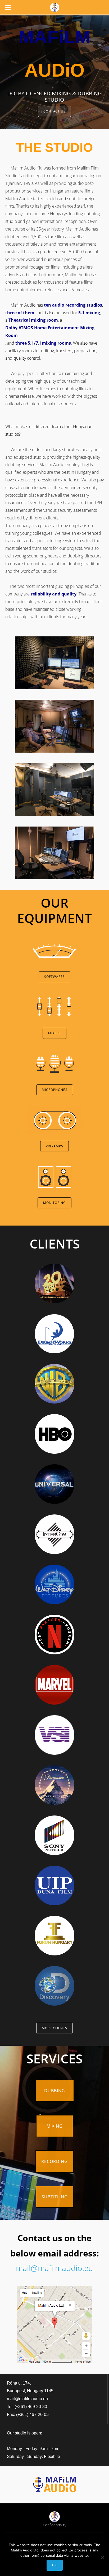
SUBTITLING (55, 2197)
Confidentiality (54, 2525)
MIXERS (54, 1033)
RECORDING (54, 2161)
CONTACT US (54, 111)
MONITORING (54, 1203)
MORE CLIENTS (54, 2028)
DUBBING (55, 2091)
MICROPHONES (55, 1090)
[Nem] (102, 2557)
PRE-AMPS (54, 1146)
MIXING (55, 2126)
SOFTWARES (54, 977)
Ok (55, 2565)
